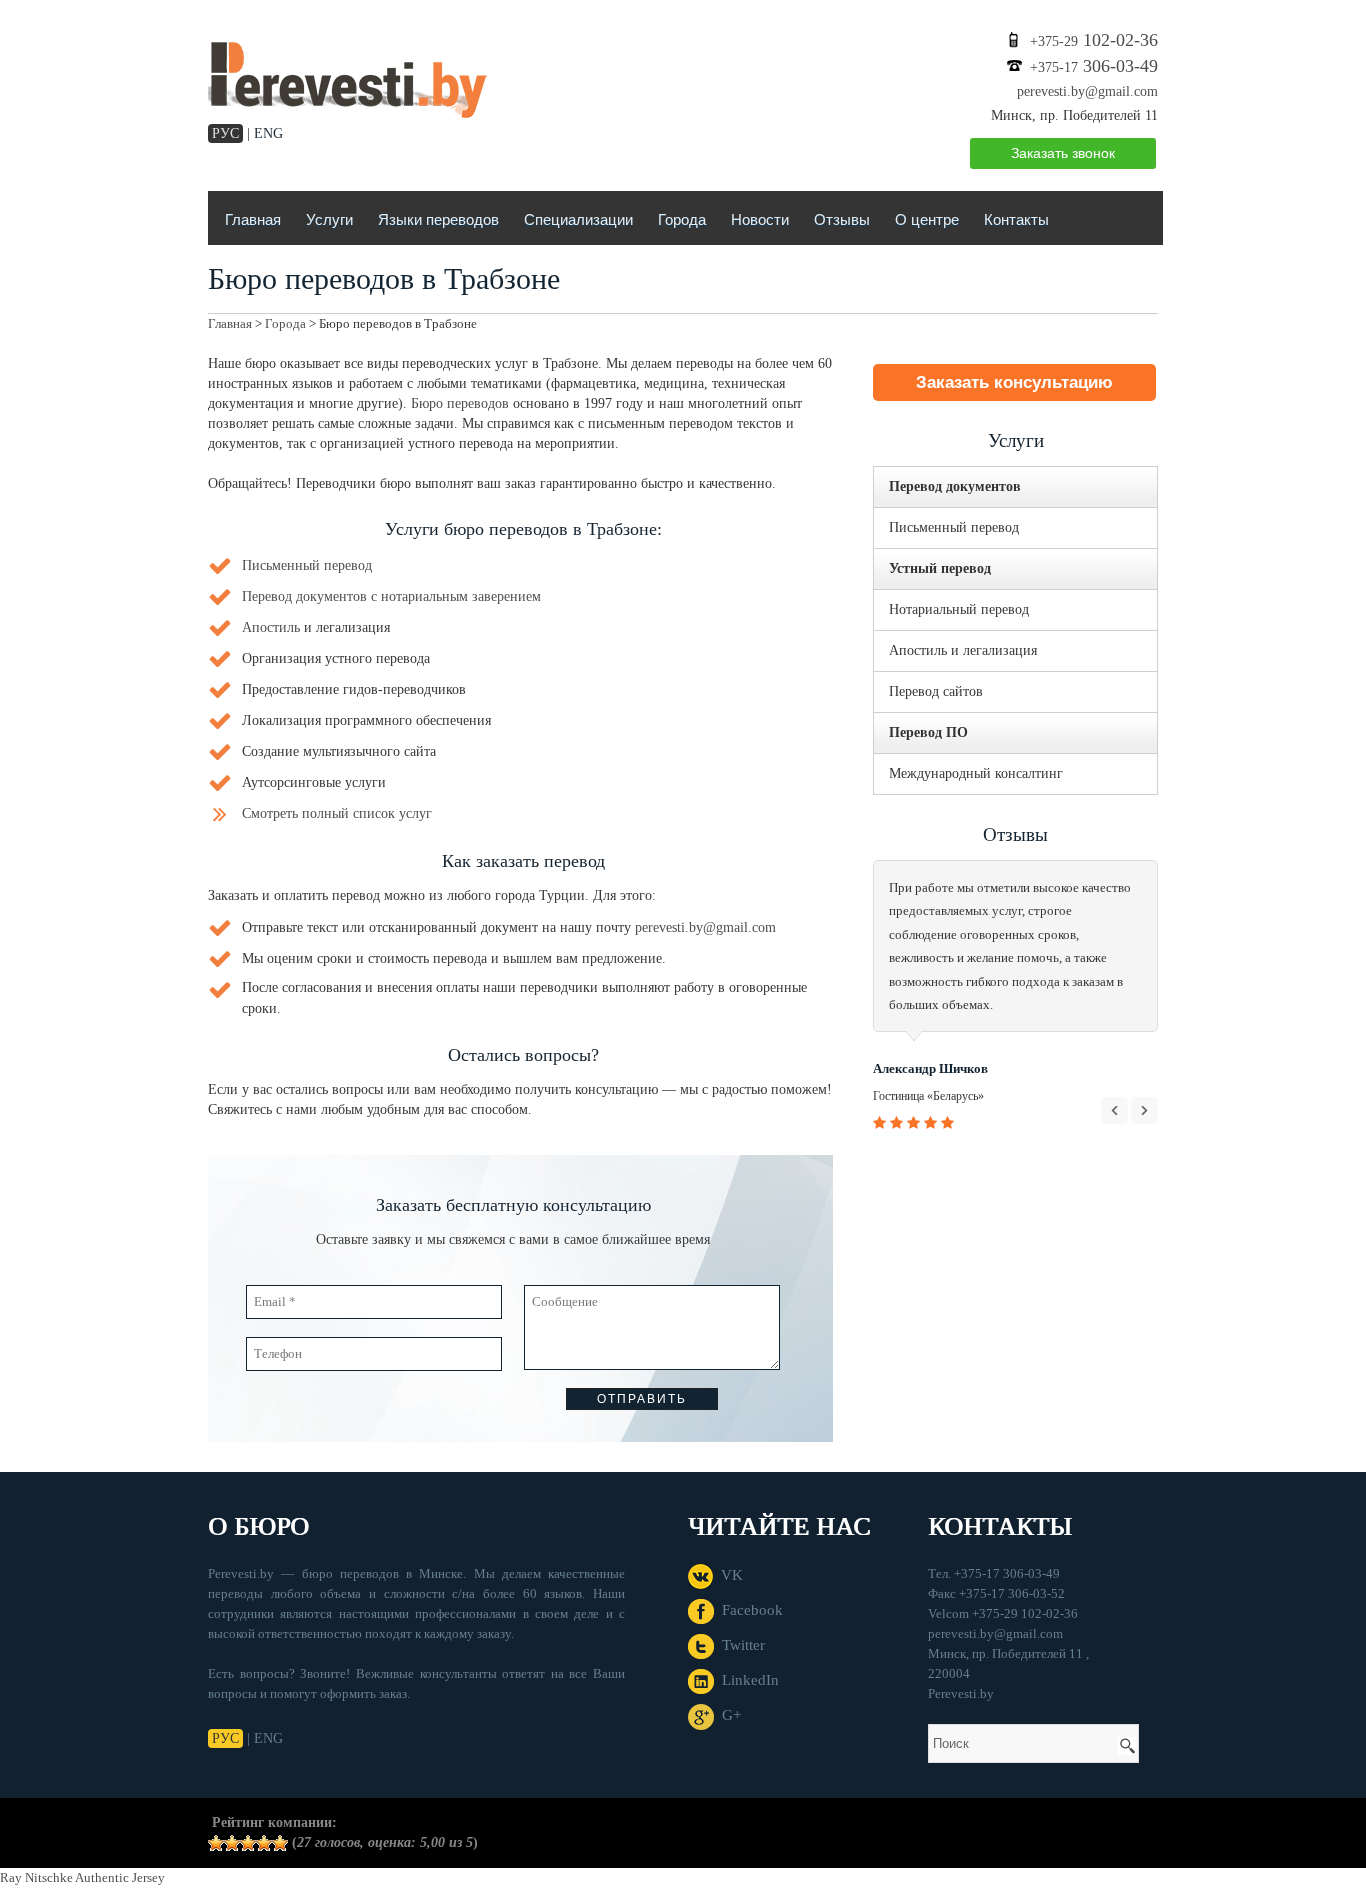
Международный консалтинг (976, 773)
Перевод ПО (928, 732)
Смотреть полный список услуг (337, 813)
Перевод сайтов (936, 691)
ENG (268, 133)
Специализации (578, 219)
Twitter (739, 1645)
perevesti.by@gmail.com (1087, 91)
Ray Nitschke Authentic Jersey (82, 1877)
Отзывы (842, 219)
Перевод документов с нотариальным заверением (391, 596)
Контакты (1016, 219)
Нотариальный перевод (959, 609)
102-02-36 (1094, 40)
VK (728, 1575)
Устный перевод (940, 568)
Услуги (329, 219)
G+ (727, 1715)
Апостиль (271, 627)
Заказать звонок (1063, 153)
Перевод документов (955, 486)
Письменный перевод (307, 565)
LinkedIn (746, 1680)
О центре (927, 219)
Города (682, 219)
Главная (253, 219)
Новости (760, 219)
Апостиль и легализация (963, 650)
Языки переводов (438, 219)
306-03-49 (1094, 66)
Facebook (748, 1610)
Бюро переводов (460, 403)
